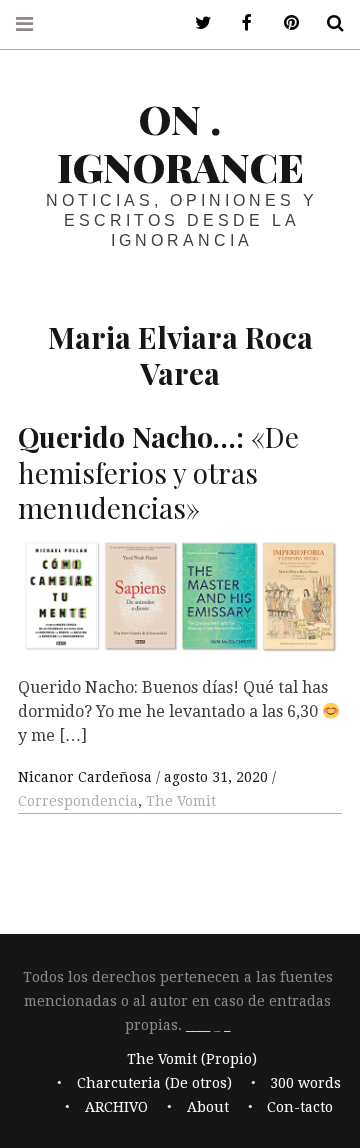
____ (198, 1025)
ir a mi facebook (240, 23)
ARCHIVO (116, 1108)
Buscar (328, 23)
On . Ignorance (180, 142)
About (208, 1108)
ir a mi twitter (196, 23)
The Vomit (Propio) (192, 1060)
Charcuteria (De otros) (154, 1084)
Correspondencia (78, 801)
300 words (305, 1084)
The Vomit (181, 801)
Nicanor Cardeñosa (87, 777)
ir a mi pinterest (284, 23)
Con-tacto (300, 1108)
